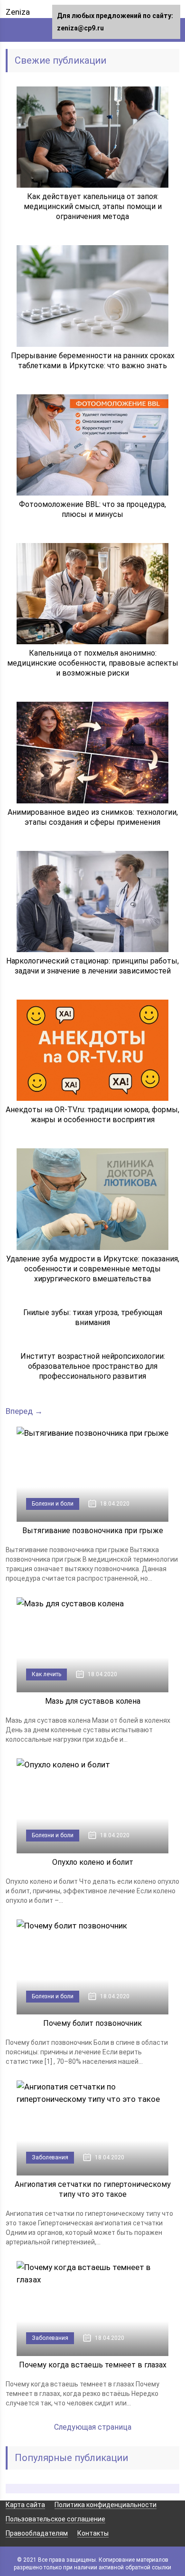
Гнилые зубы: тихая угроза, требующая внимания (93, 1317)
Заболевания (50, 2157)
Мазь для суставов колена (93, 1701)
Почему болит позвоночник (92, 2023)
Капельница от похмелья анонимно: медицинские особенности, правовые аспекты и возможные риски (93, 663)
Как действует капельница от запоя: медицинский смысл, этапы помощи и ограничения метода (93, 206)
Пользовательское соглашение (55, 2519)
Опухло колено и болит (93, 1862)
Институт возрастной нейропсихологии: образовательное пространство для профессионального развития (93, 1366)
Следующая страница (93, 2427)
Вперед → (24, 1411)
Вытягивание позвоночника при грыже (93, 1531)
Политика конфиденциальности (106, 2505)
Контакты (93, 2533)
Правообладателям (37, 2533)
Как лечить (46, 1674)
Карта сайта (25, 2505)
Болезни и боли (53, 1504)
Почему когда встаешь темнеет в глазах (93, 2365)
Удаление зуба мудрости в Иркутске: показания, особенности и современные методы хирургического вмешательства (93, 1269)
